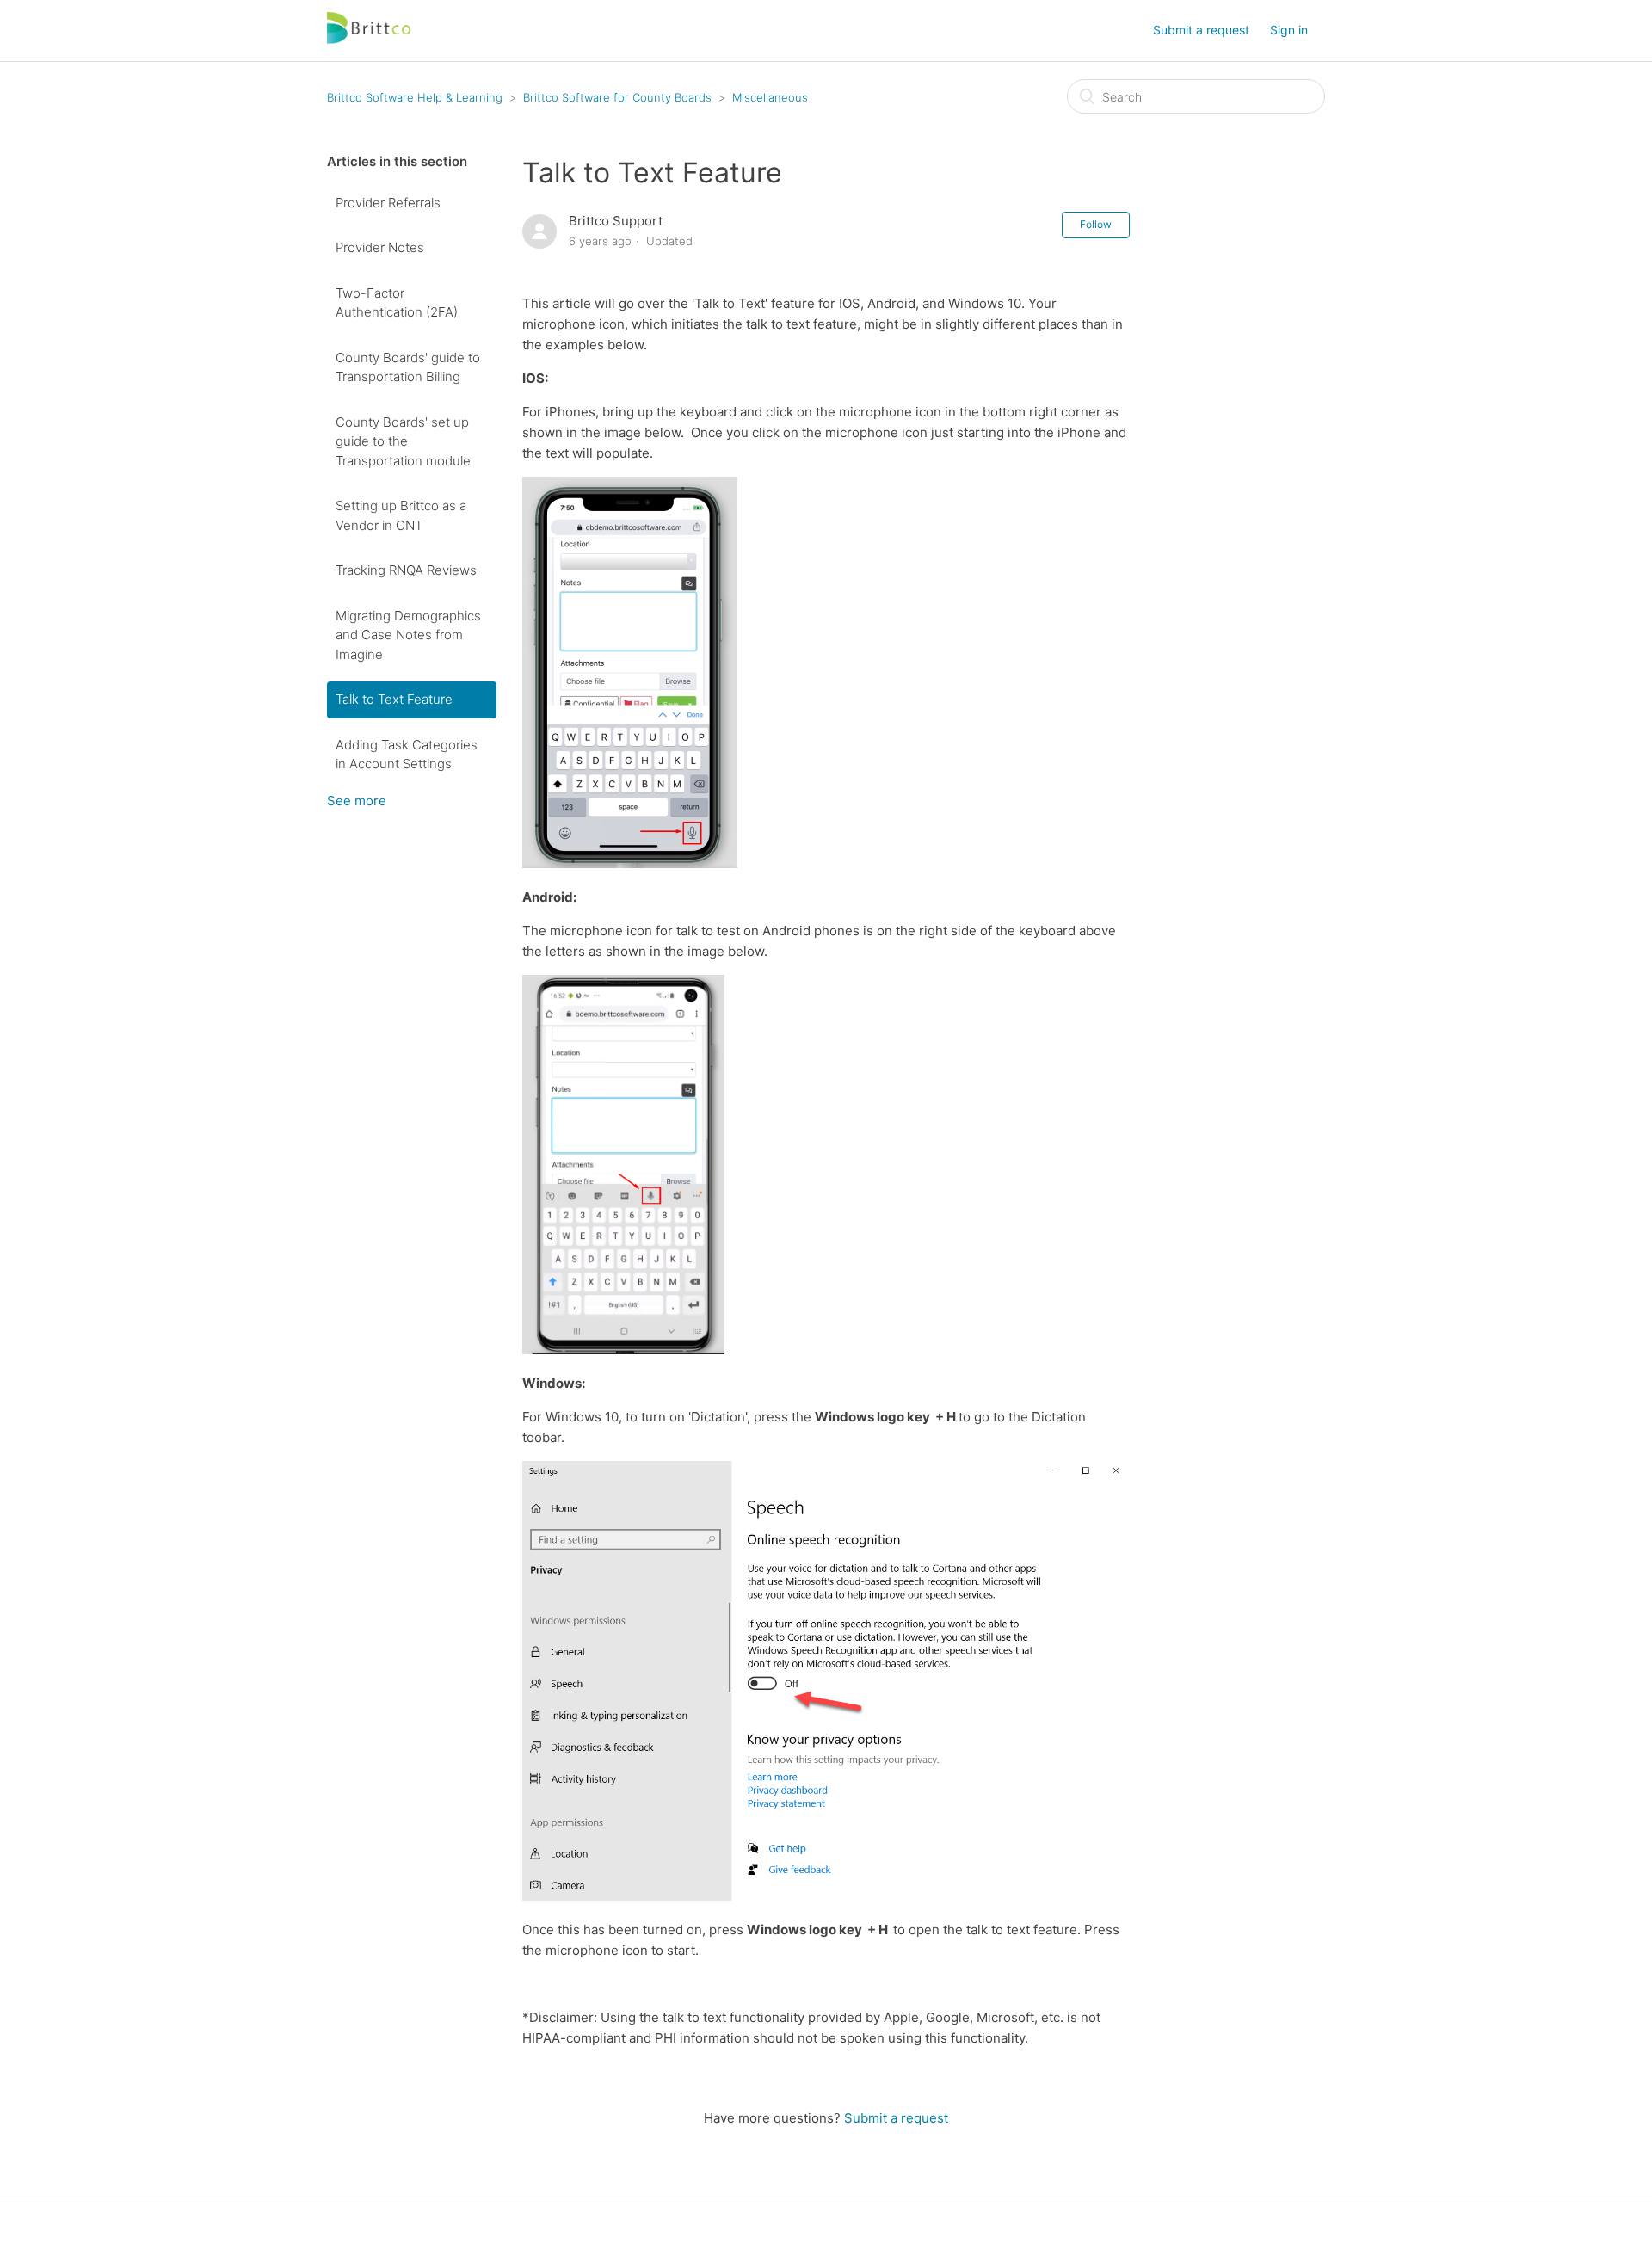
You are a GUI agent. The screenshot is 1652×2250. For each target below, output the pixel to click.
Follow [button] (1096, 224)
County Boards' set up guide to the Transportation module (403, 441)
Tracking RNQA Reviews (406, 570)
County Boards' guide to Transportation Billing (408, 367)
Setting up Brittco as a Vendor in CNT (401, 515)
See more (357, 801)
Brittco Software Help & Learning (415, 97)
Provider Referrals (388, 203)
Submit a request (1201, 30)
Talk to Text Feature (394, 699)
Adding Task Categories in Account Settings (407, 755)
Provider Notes (380, 247)
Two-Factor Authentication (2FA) (397, 303)
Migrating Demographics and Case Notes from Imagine (408, 635)
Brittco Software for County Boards (617, 97)
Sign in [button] (1289, 30)
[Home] (370, 39)
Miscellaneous (770, 97)
